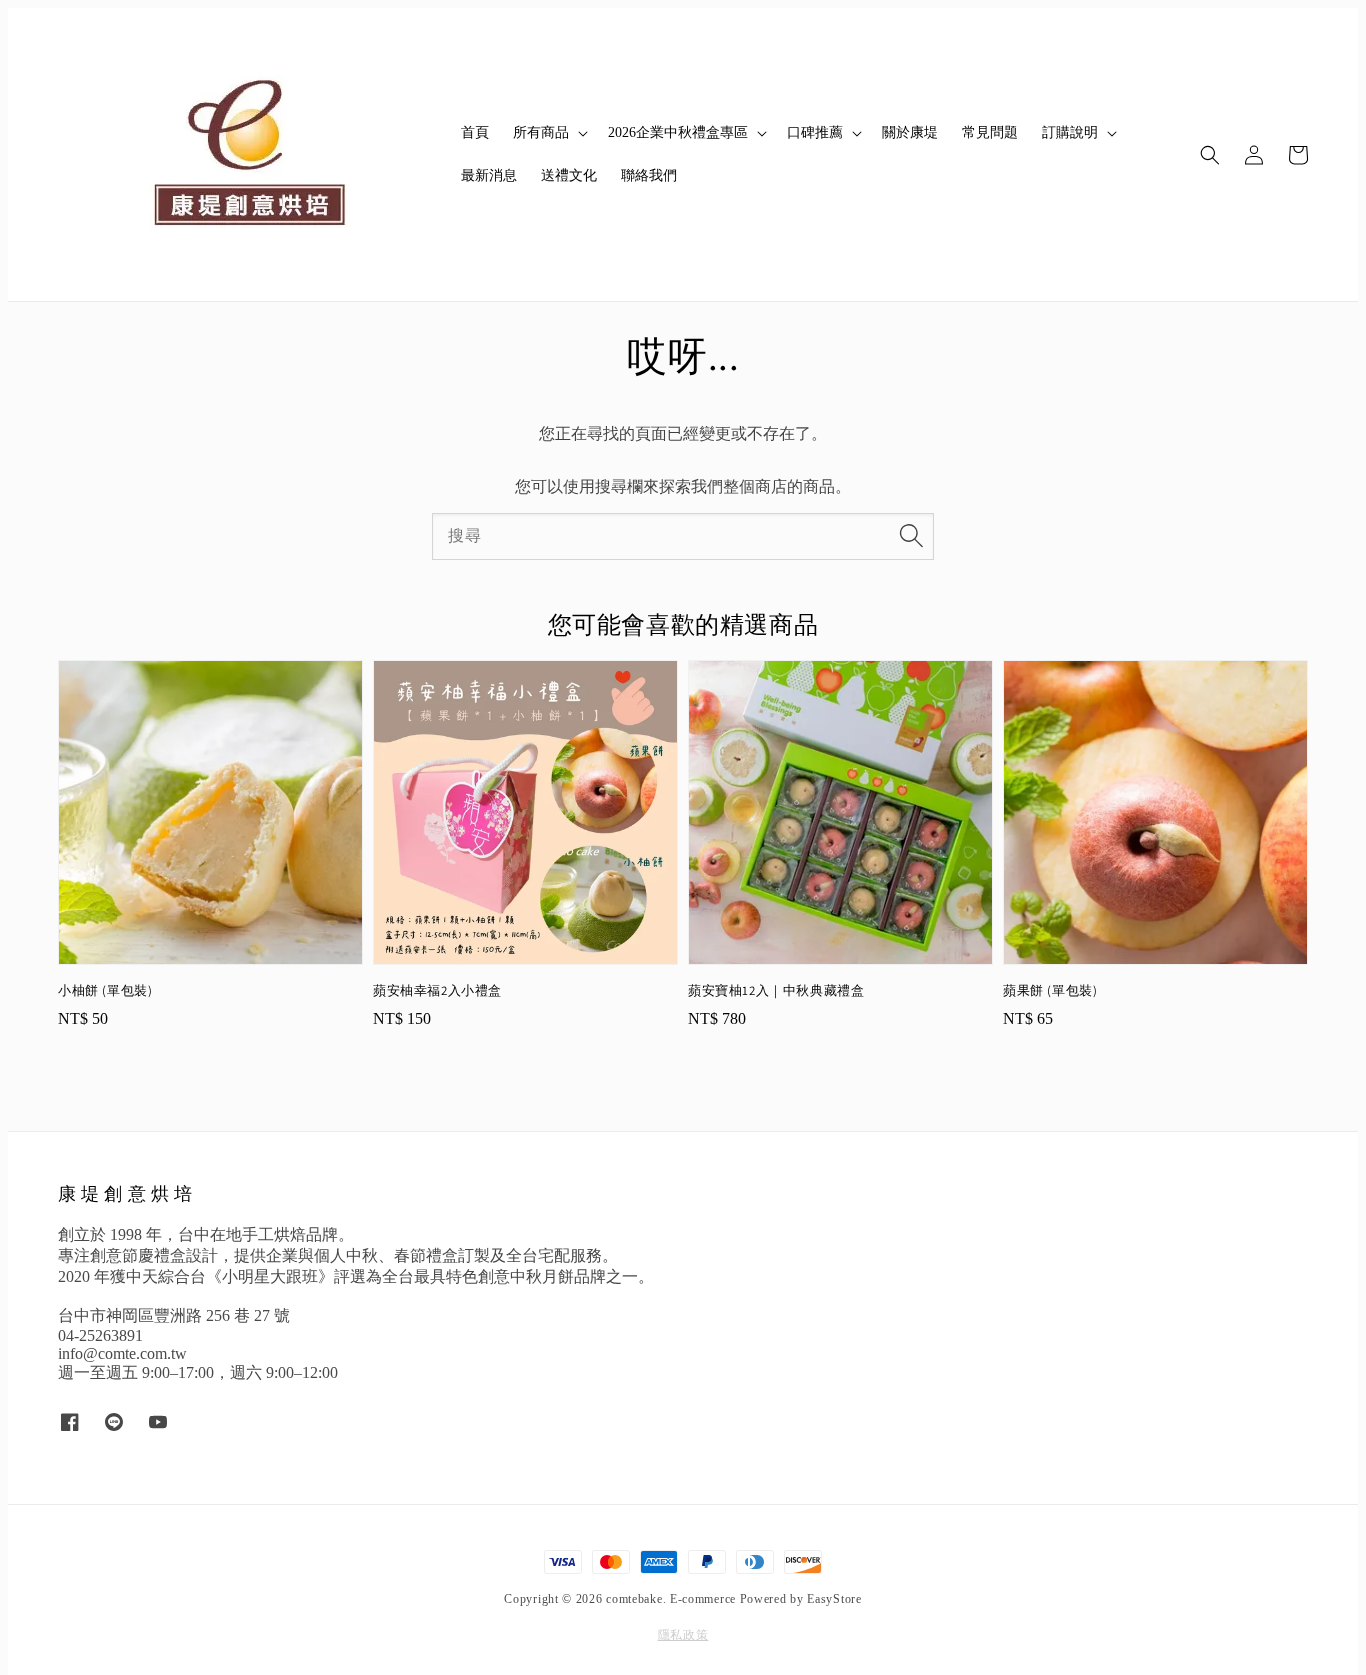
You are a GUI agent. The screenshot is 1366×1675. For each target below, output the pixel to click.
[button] (1210, 155)
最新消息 (489, 175)
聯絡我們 (649, 175)
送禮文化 (569, 175)
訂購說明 (1070, 132)
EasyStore (834, 1599)
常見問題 (990, 132)
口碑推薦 (815, 132)
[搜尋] (911, 536)
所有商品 (541, 132)
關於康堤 (910, 132)
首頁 (475, 132)
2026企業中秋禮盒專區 (678, 132)
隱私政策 (683, 1635)
